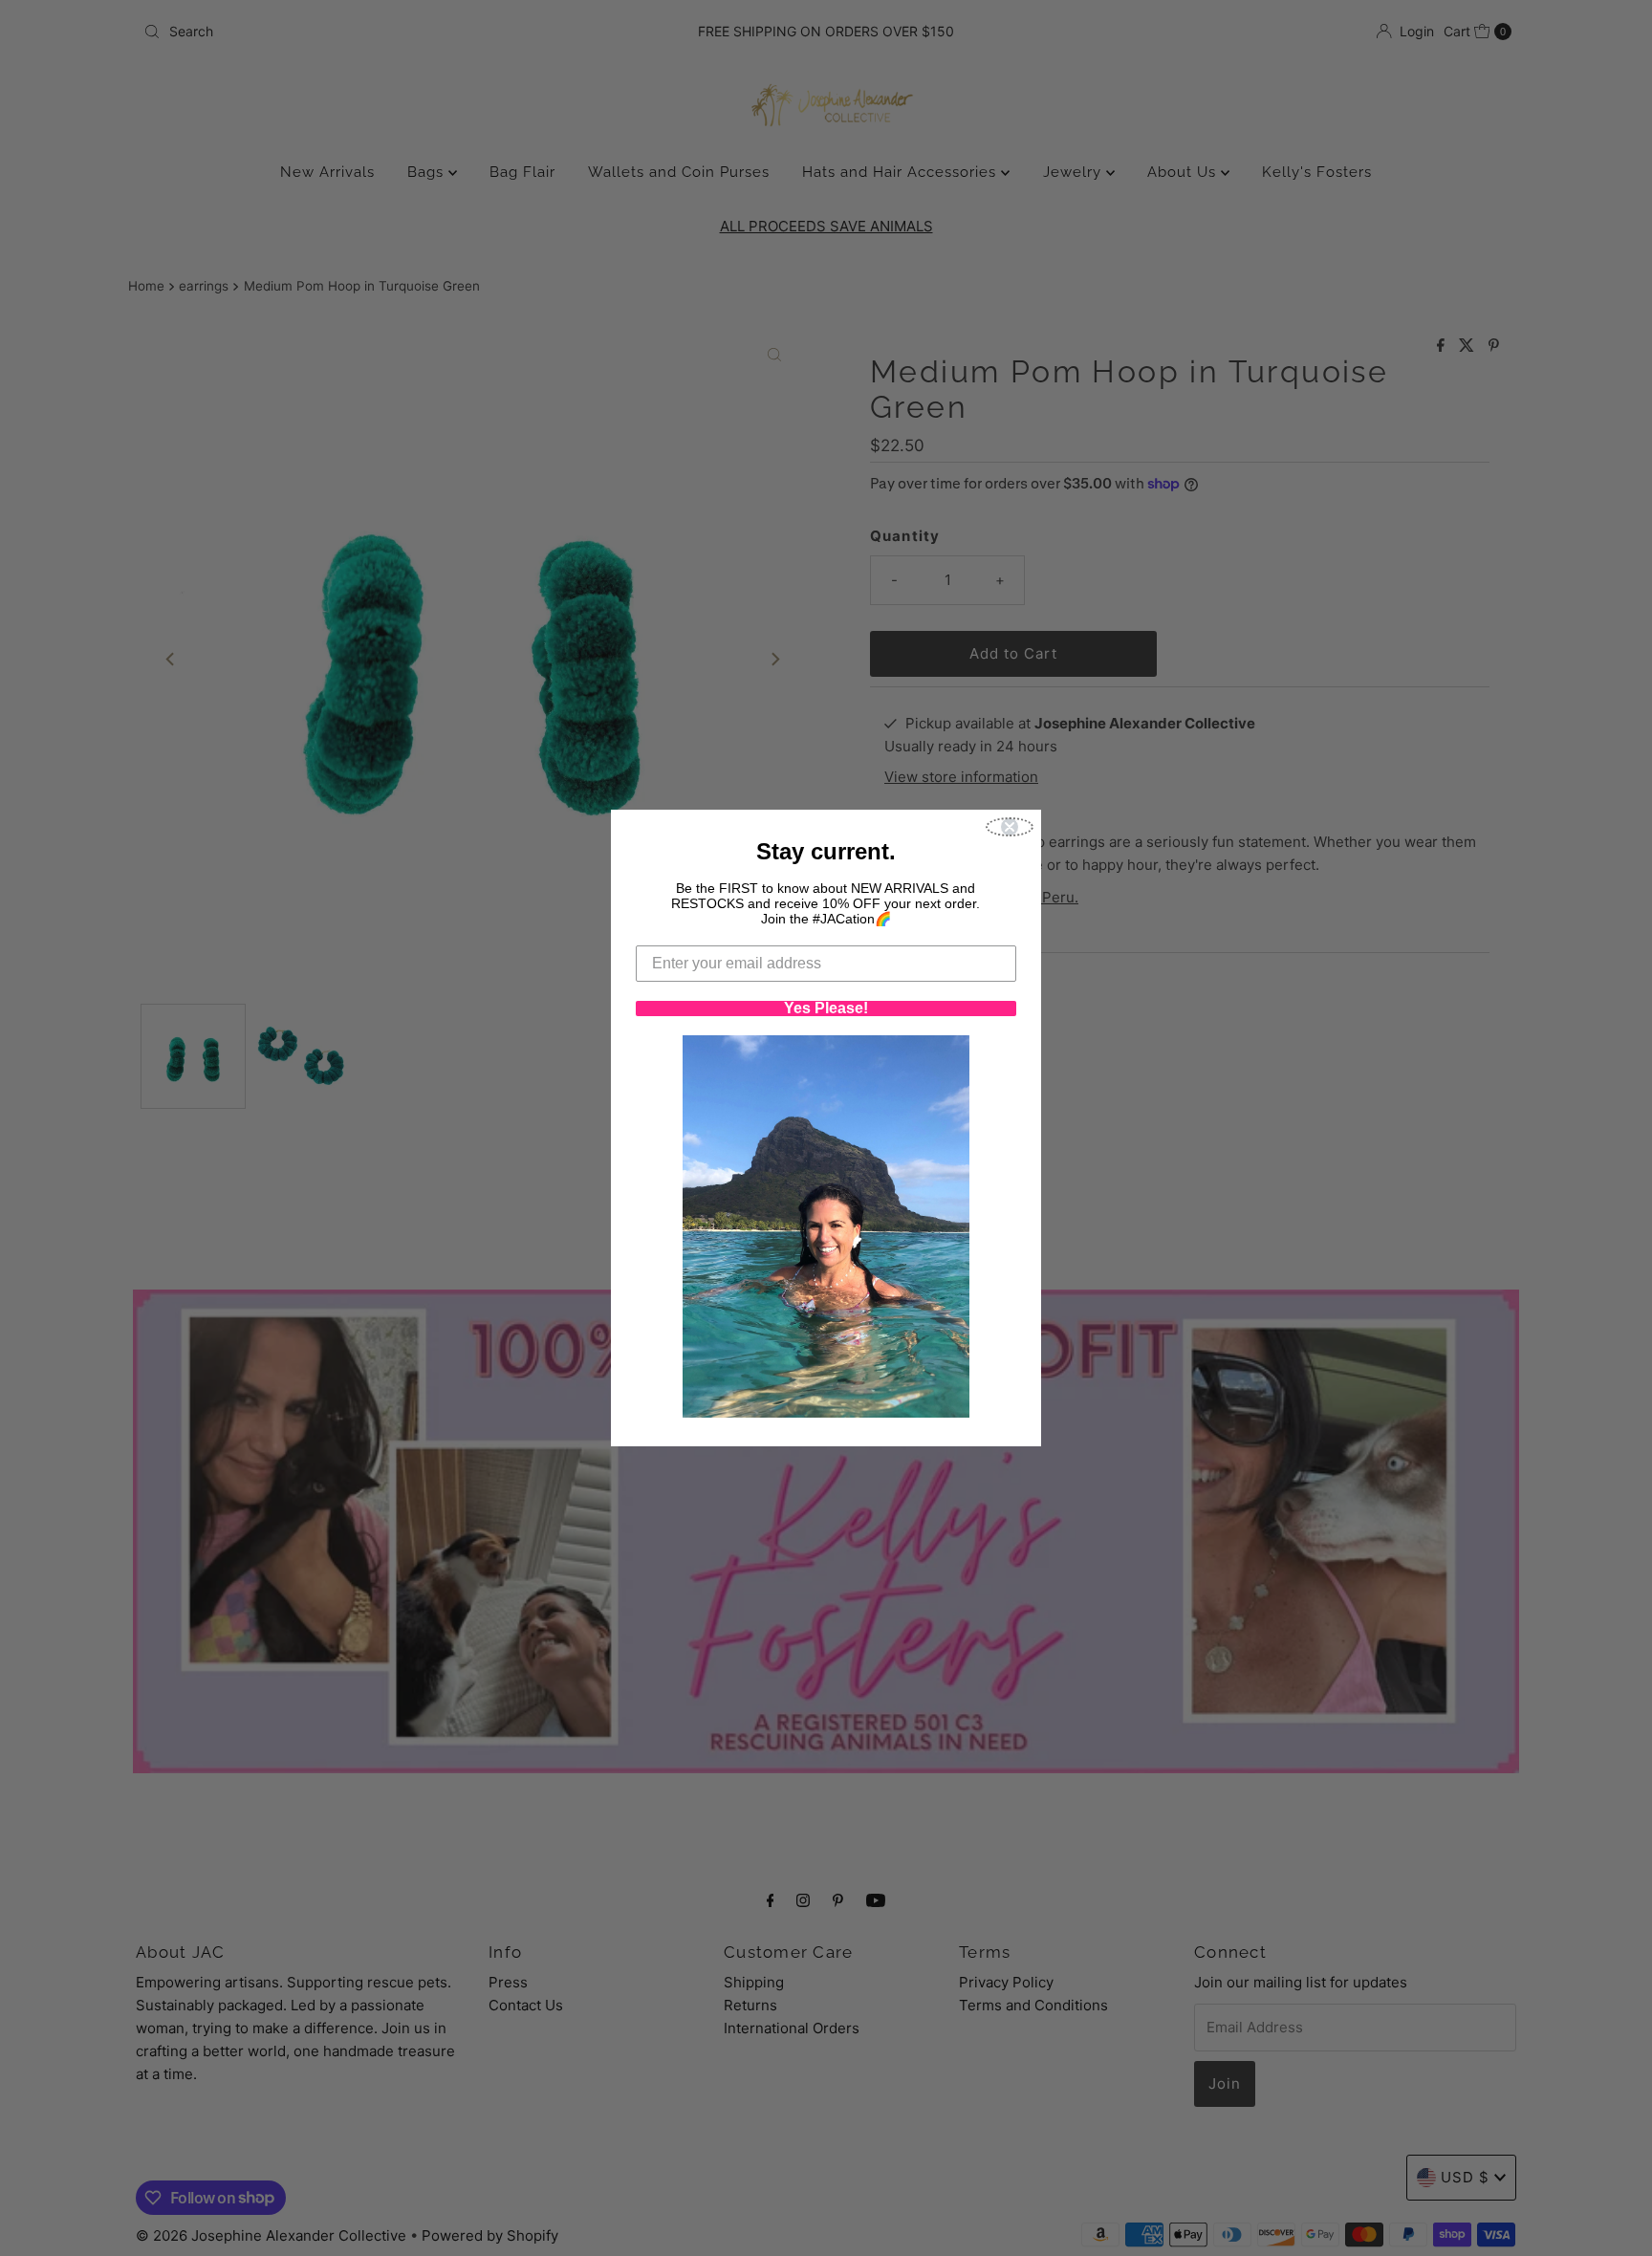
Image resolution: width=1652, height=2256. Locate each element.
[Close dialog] (1010, 827)
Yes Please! (826, 1009)
